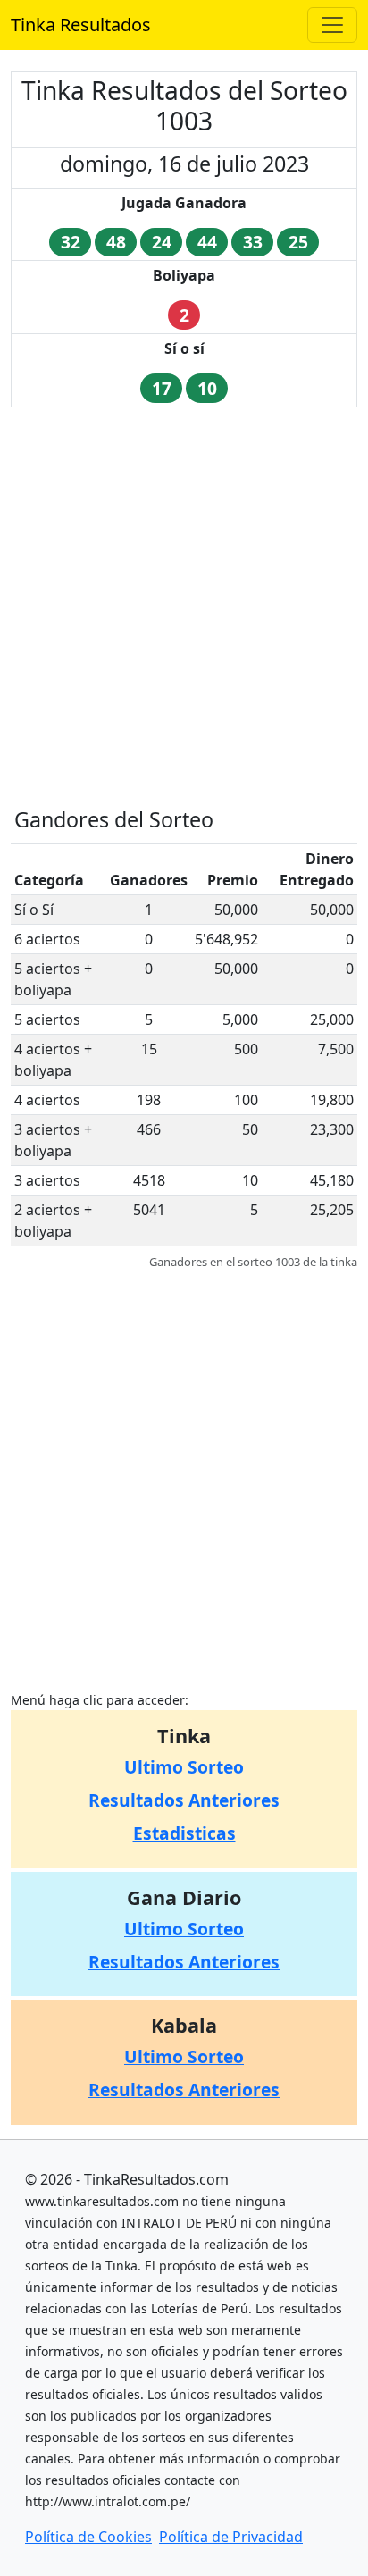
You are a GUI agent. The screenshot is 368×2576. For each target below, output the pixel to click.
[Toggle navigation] (332, 25)
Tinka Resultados (81, 25)
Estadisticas (184, 1833)
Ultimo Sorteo (184, 1767)
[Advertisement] (184, 606)
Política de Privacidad (231, 2537)
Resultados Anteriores (184, 1800)
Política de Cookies (88, 2537)
